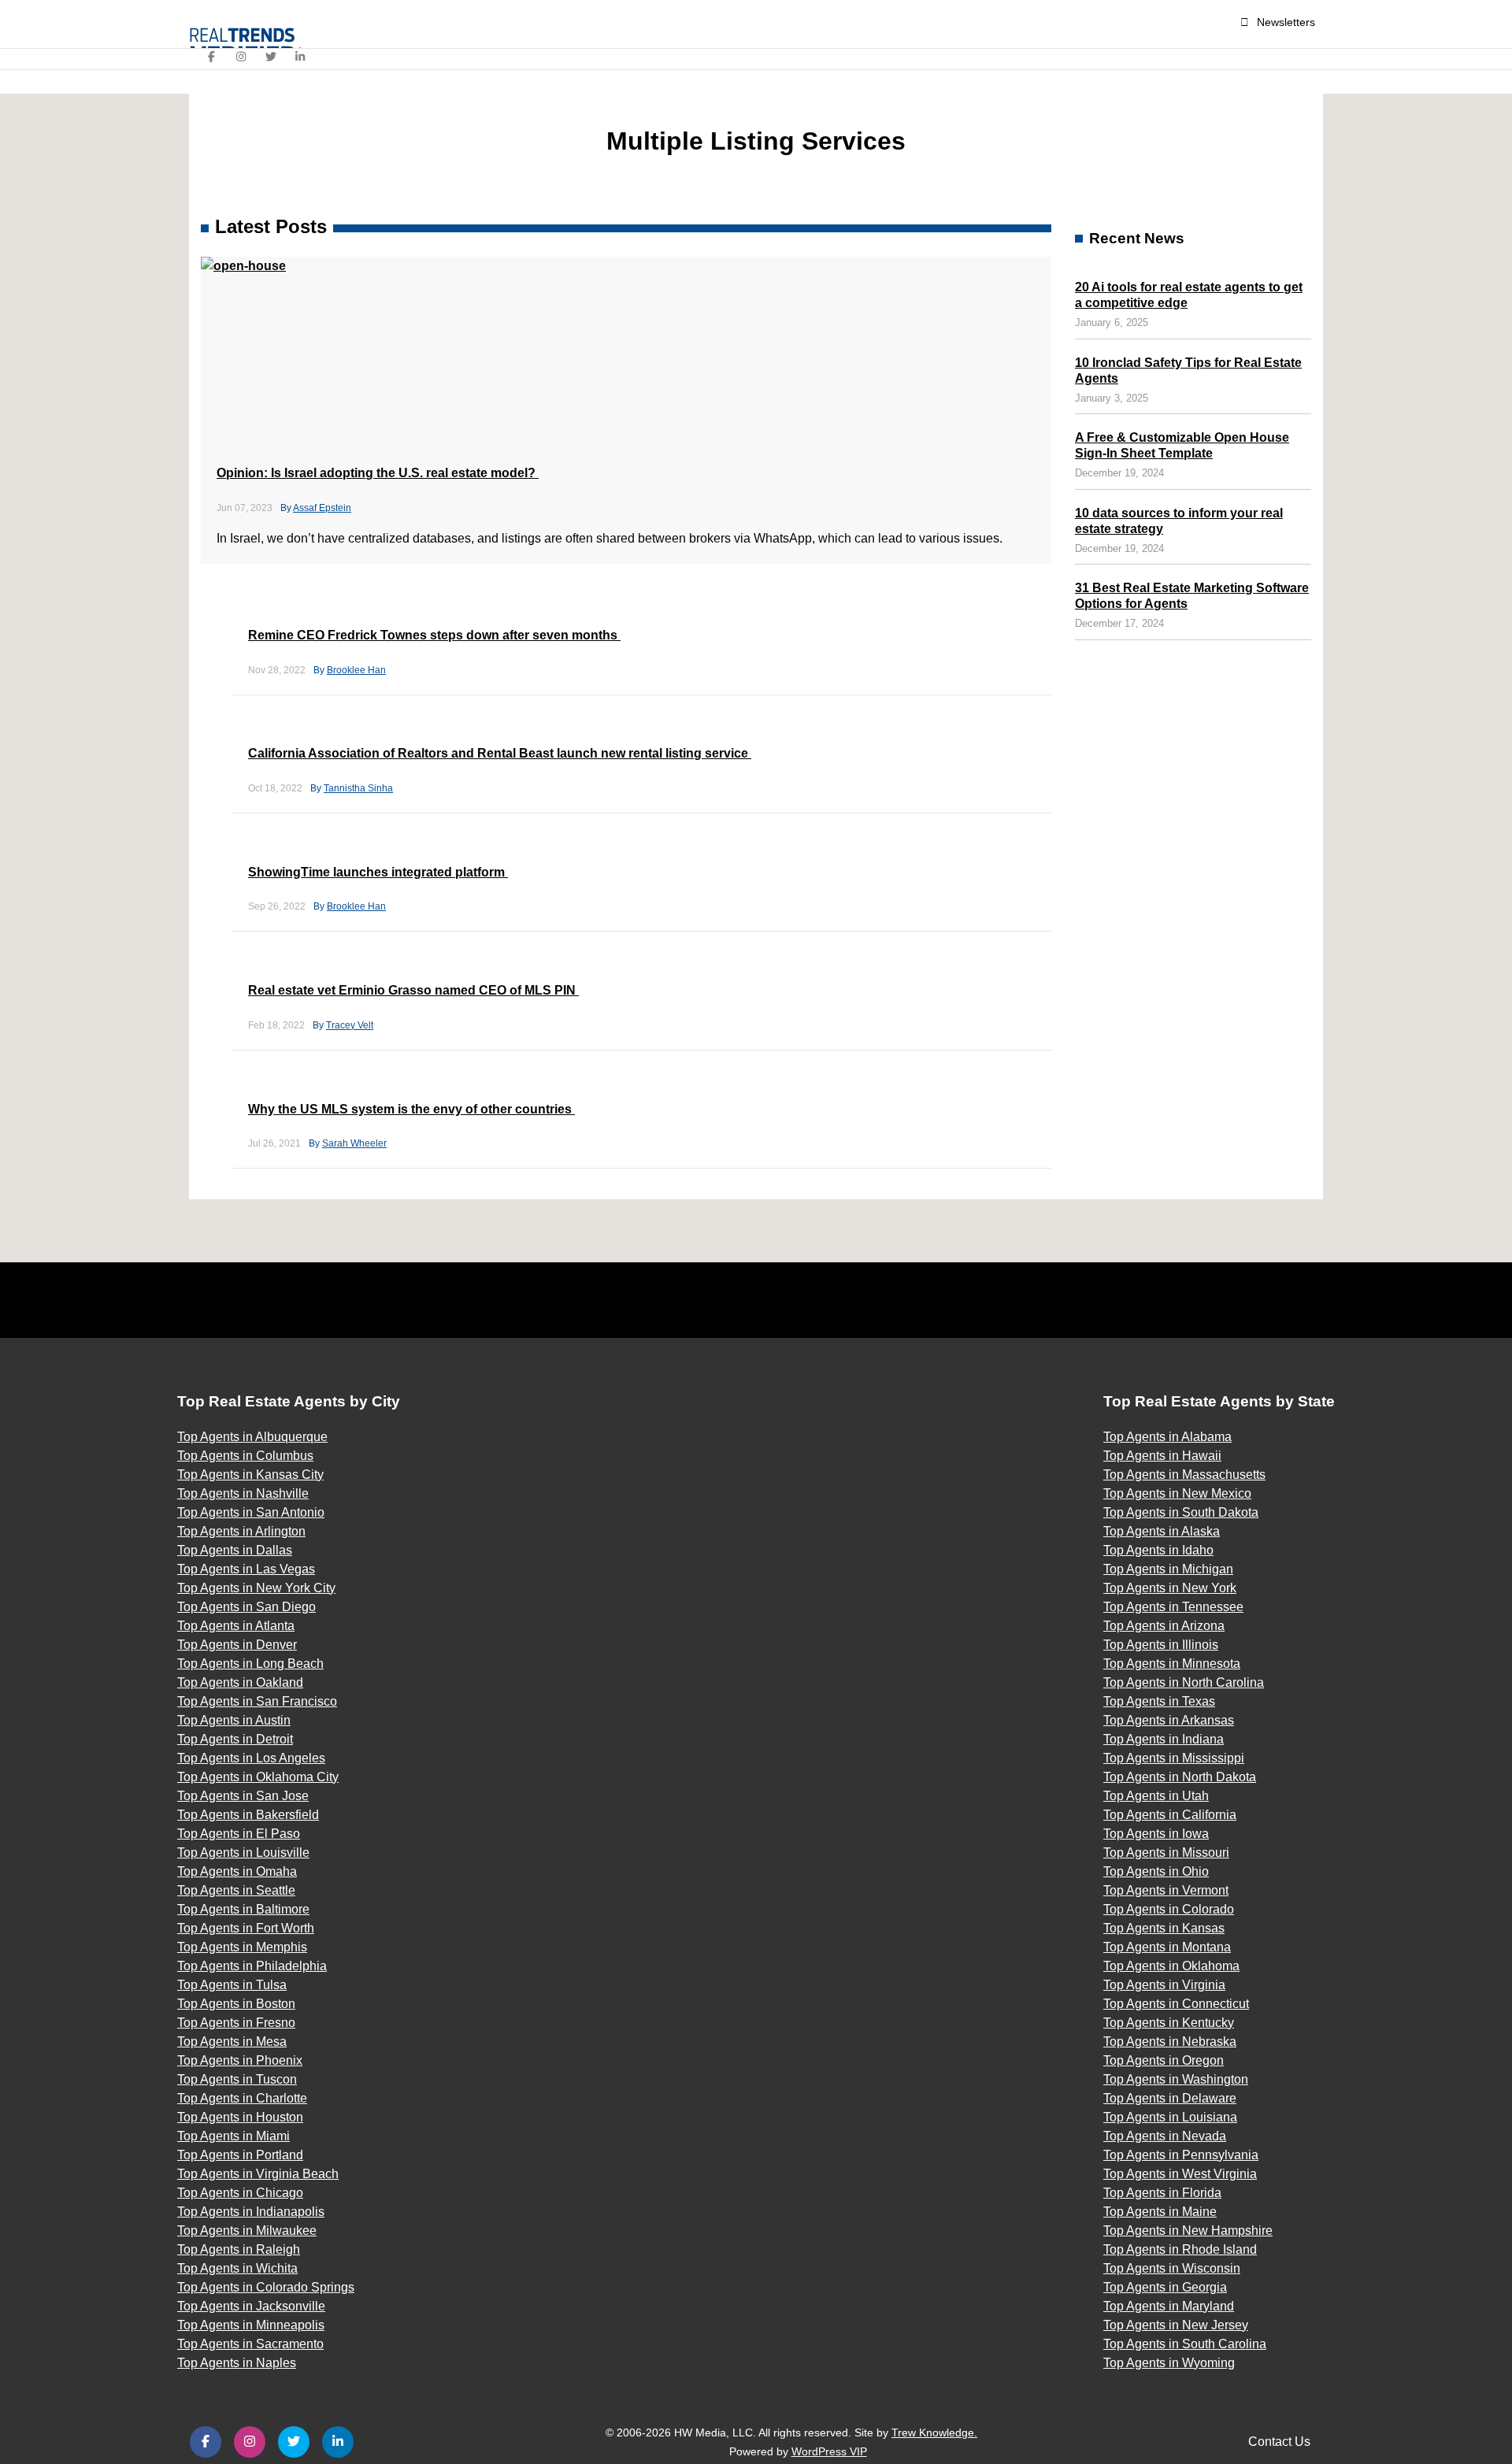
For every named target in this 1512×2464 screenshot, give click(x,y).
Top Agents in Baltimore (243, 1909)
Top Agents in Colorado (1169, 1909)
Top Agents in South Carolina (1185, 2344)
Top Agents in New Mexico (1177, 1493)
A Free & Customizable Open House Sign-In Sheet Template (1182, 445)
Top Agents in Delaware (1170, 2098)
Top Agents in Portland (240, 2155)
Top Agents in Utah (1156, 1796)
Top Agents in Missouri (1166, 1853)
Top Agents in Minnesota (1172, 1664)
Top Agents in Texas (1159, 1701)
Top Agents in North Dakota (1180, 1777)
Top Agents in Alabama (1167, 1437)
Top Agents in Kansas (1164, 1928)
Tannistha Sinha (358, 788)
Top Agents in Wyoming (1169, 2363)
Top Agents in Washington (1176, 2079)
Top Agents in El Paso (239, 1834)
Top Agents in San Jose (243, 1796)
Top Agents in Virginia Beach (258, 2174)
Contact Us (1279, 2442)
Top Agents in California (1170, 1815)
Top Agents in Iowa (1156, 1834)
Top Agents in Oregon (1164, 2060)
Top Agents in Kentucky (1169, 2023)
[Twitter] (271, 57)
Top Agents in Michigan (1168, 1569)
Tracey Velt (350, 1025)
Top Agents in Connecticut (1176, 2004)
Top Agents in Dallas (235, 1550)
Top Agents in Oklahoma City (258, 1777)
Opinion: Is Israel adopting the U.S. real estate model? (378, 473)
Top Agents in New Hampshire (1188, 2231)
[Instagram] (242, 57)
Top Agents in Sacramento (250, 2344)
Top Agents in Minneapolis (251, 2325)
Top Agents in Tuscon (237, 2079)
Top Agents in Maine (1160, 2212)
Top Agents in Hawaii (1162, 1456)
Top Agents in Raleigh (239, 2249)
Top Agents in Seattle (236, 1890)
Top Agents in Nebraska (1170, 2042)
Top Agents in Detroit (235, 1739)
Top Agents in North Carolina (1184, 1682)
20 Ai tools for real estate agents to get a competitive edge (1189, 295)
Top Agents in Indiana (1164, 1739)
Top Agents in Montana (1167, 1947)
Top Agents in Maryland (1169, 2306)
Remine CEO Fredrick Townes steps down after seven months (434, 635)
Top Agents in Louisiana (1170, 2117)
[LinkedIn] (301, 57)
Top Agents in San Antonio (251, 1512)
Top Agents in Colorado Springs (266, 2287)
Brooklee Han (356, 670)
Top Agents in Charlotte (242, 2098)
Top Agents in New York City (256, 1588)
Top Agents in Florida (1162, 2193)
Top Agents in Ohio (1156, 1871)
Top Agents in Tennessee (1173, 1607)
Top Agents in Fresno (236, 2023)
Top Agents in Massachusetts (1184, 1475)
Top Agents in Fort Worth (246, 1928)
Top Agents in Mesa (232, 2042)
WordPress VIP (829, 2451)
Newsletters (1286, 22)
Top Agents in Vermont (1166, 1890)
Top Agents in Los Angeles (251, 1758)
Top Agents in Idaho (1158, 1550)
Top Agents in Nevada (1165, 2136)
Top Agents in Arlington (241, 1531)
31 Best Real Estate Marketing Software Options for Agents (1192, 596)
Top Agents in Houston (240, 2117)
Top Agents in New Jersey (1176, 2325)
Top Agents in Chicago (240, 2193)
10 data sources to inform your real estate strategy (1179, 521)
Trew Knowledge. (934, 2433)
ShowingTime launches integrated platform (378, 872)
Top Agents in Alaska (1162, 1531)
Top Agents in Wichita (237, 2268)
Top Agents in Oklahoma (1171, 1966)
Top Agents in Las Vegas (246, 1569)
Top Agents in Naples (237, 2363)
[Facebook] (212, 57)
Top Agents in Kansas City (250, 1475)
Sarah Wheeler (354, 1143)
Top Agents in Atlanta (236, 1626)
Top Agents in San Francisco (257, 1701)
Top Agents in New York (1170, 1588)
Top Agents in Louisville (243, 1853)
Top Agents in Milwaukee (247, 2231)
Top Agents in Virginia (1164, 1985)
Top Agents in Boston (236, 2004)
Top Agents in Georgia (1165, 2287)
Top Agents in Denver (237, 1645)
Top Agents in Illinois (1161, 1645)
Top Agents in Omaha (237, 1871)
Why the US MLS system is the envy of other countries (411, 1109)
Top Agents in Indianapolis (251, 2212)
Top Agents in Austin (234, 1720)
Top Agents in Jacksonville (251, 2306)
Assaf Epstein (322, 508)
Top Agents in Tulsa (232, 1985)
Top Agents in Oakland (240, 1682)
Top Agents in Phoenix (240, 2060)
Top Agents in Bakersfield (248, 1815)
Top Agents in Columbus (245, 1456)
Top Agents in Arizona (1164, 1626)
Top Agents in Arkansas (1169, 1720)
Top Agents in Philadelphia (252, 1966)
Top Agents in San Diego (246, 1607)
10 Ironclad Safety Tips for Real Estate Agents (1188, 371)
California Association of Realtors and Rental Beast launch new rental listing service (500, 753)
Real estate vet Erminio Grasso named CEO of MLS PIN (413, 990)
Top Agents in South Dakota (1181, 1512)
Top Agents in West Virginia (1180, 2174)
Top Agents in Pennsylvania (1181, 2155)
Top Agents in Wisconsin (1172, 2268)
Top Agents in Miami (233, 2136)
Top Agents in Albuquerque (252, 1437)
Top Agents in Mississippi (1174, 1758)
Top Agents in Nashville (243, 1493)
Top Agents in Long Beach (250, 1664)
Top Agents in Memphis (242, 1947)
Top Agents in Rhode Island (1180, 2249)
